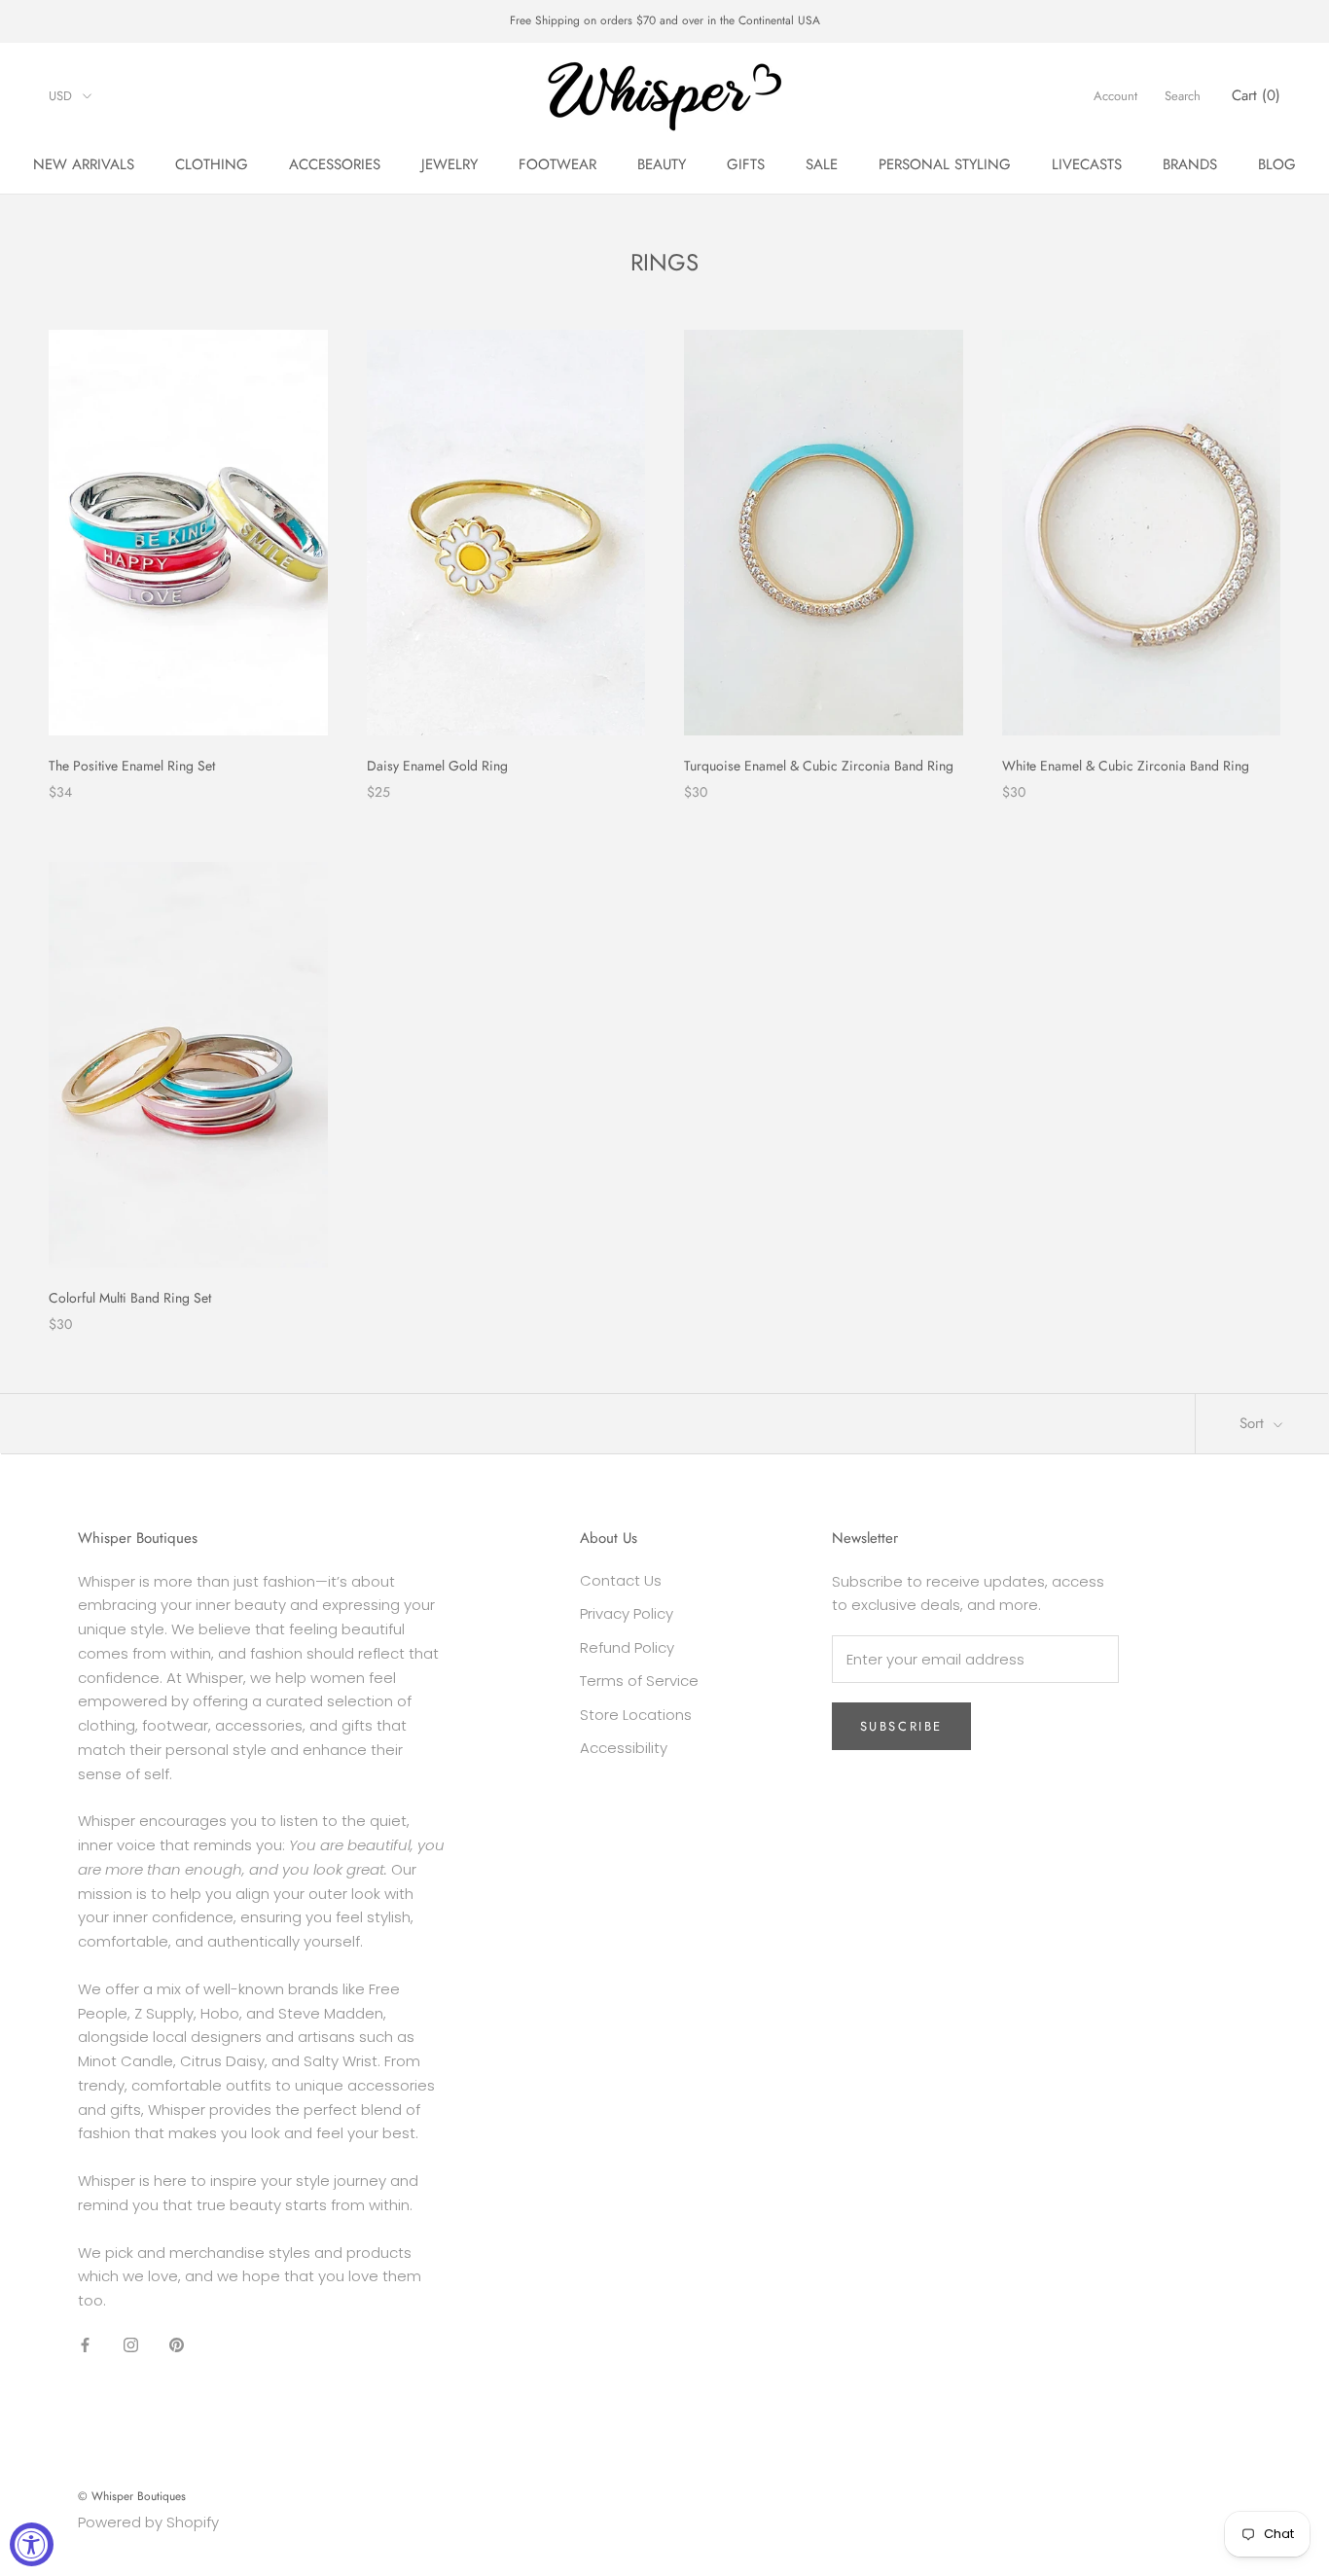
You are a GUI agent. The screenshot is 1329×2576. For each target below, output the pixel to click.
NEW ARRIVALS (84, 164)
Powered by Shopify (148, 2522)
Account (1115, 96)
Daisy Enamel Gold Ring (437, 766)
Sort (1254, 1423)
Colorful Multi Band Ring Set (130, 1298)
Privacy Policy (627, 1613)
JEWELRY (449, 164)
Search (1183, 96)
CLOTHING (212, 164)
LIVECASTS (1087, 164)
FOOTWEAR (557, 164)
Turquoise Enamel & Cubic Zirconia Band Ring (819, 766)
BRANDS (1190, 164)
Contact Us (621, 1580)
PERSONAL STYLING (945, 164)
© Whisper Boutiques (132, 2496)
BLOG (1277, 164)
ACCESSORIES (335, 164)
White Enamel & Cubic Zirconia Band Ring (1126, 766)
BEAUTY (662, 164)
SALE (822, 164)
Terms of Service (639, 1681)
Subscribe (901, 1726)
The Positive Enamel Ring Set (132, 766)
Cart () (1256, 95)
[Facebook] (85, 2345)
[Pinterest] (177, 2345)
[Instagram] (131, 2345)
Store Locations (636, 1715)
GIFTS (746, 164)
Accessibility (624, 1748)
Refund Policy (627, 1647)
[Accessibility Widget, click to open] (32, 2544)
